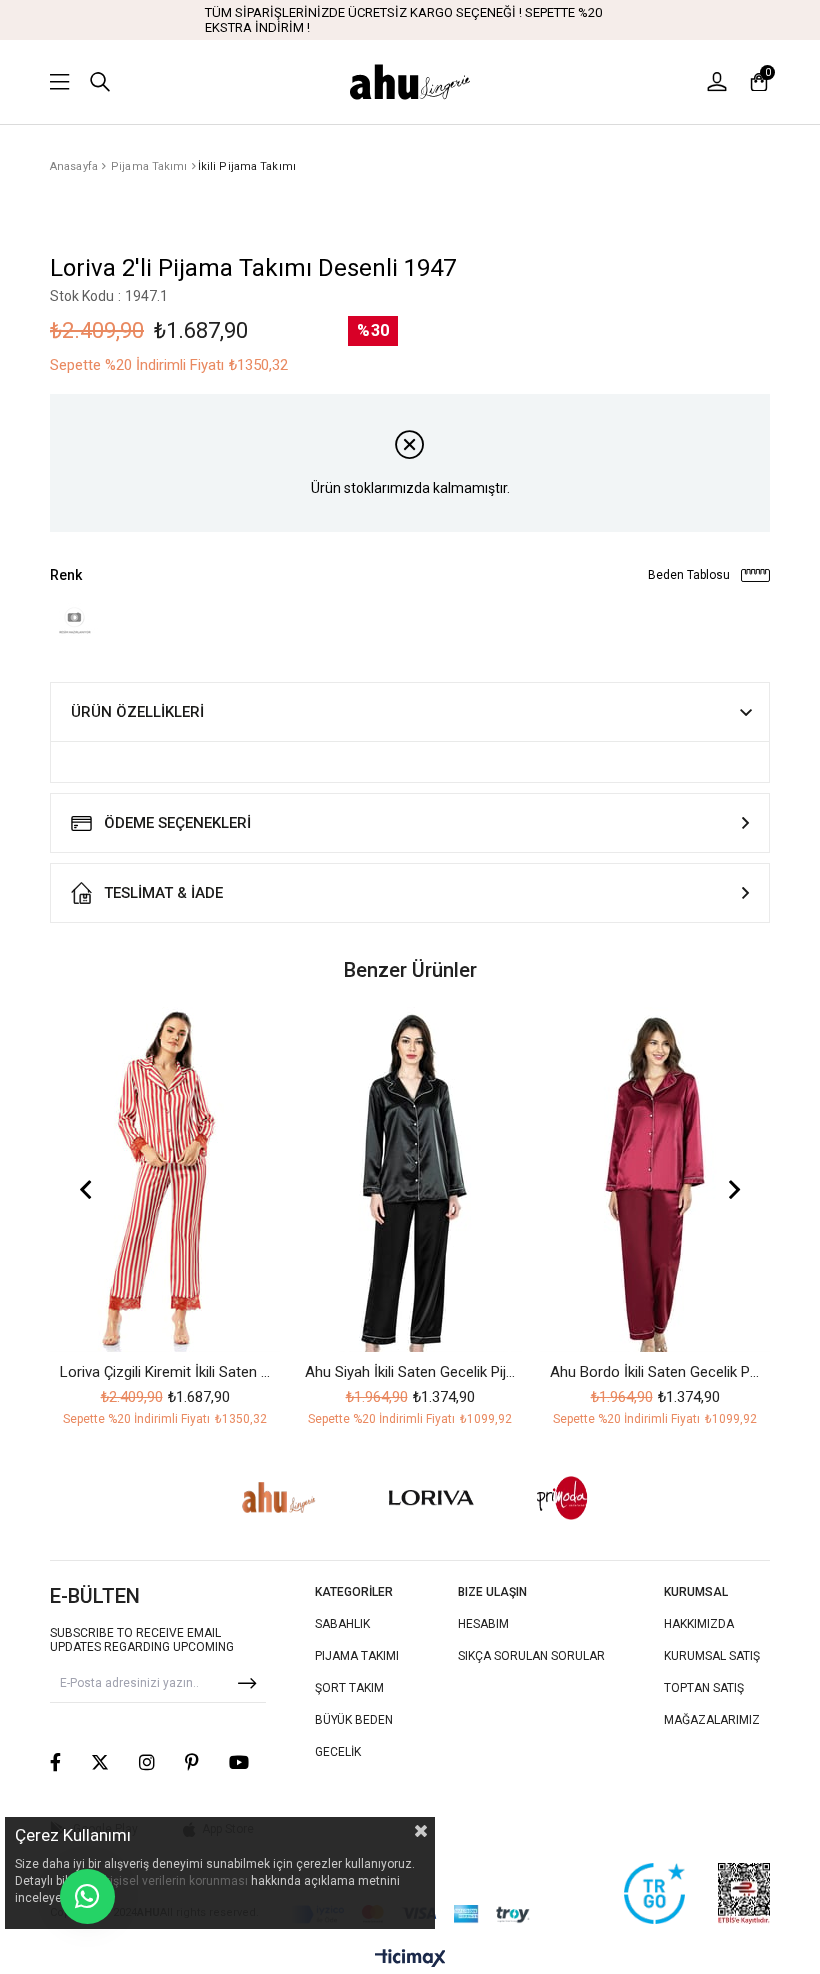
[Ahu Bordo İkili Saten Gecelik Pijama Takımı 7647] (655, 1179)
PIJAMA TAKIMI (357, 1656)
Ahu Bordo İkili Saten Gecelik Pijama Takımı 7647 (655, 1372)
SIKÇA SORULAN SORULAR (531, 1656)
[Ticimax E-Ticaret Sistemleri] (410, 1959)
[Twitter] (100, 1762)
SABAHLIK (342, 1624)
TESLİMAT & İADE (163, 893)
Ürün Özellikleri (137, 712)
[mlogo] (563, 1498)
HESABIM (483, 1624)
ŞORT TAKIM (349, 1688)
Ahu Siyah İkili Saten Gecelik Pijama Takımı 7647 (410, 1372)
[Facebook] (55, 1762)
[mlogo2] (431, 1498)
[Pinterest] (192, 1762)
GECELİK (338, 1752)
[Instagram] (147, 1762)
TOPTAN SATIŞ (704, 1688)
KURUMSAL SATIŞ (712, 1656)
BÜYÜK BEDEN (354, 1720)
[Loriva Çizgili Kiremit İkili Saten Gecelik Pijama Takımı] (165, 1179)
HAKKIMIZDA (699, 1624)
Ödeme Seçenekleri (177, 823)
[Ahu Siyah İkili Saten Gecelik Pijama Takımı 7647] (410, 1179)
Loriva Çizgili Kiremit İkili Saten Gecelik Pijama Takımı (165, 1372)
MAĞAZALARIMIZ (712, 1720)
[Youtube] (239, 1762)
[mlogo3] (279, 1497)
